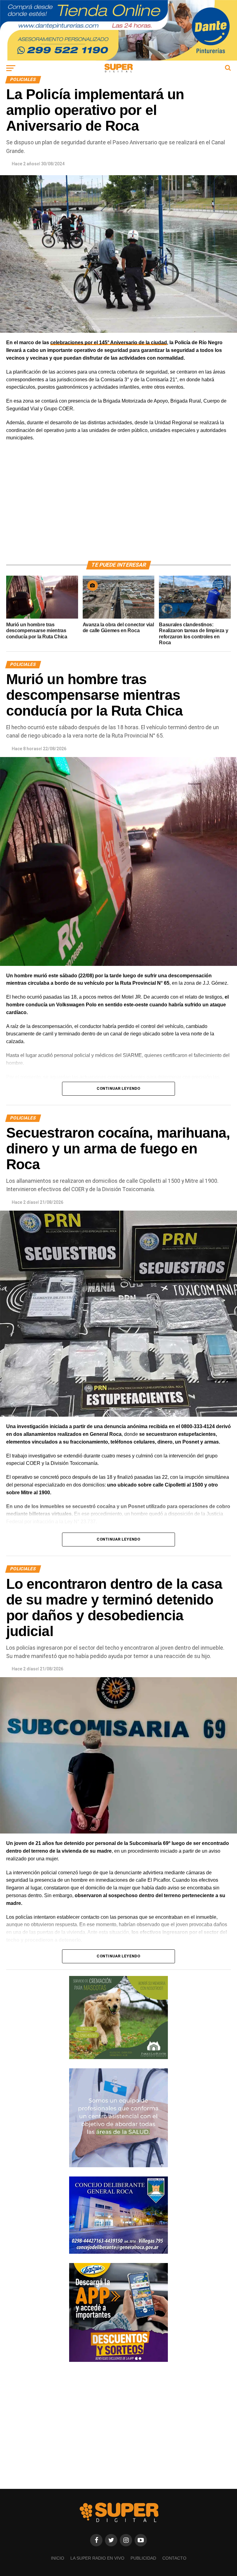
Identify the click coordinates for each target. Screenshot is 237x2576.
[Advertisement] (118, 508)
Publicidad (143, 2558)
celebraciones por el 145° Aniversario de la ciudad (109, 343)
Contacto (174, 2558)
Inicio (58, 2558)
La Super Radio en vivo (97, 2558)
